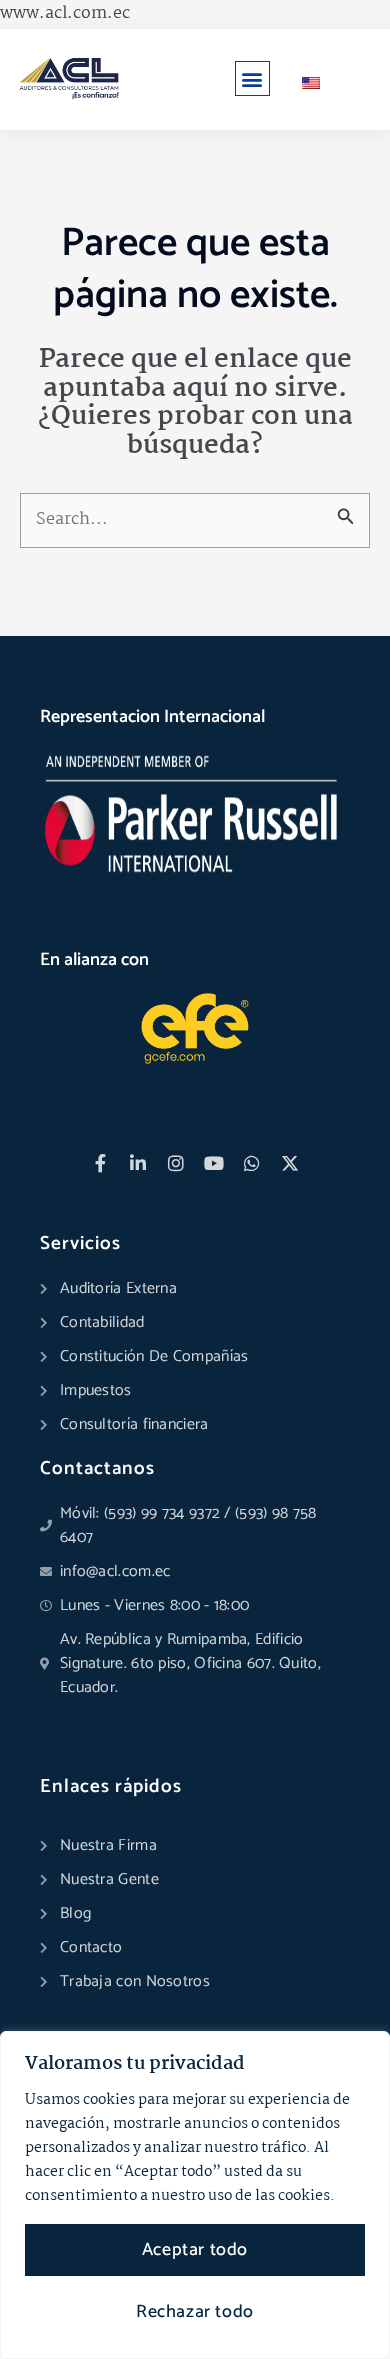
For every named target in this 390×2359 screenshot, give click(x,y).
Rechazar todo (195, 2312)
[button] (252, 78)
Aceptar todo (195, 2250)
